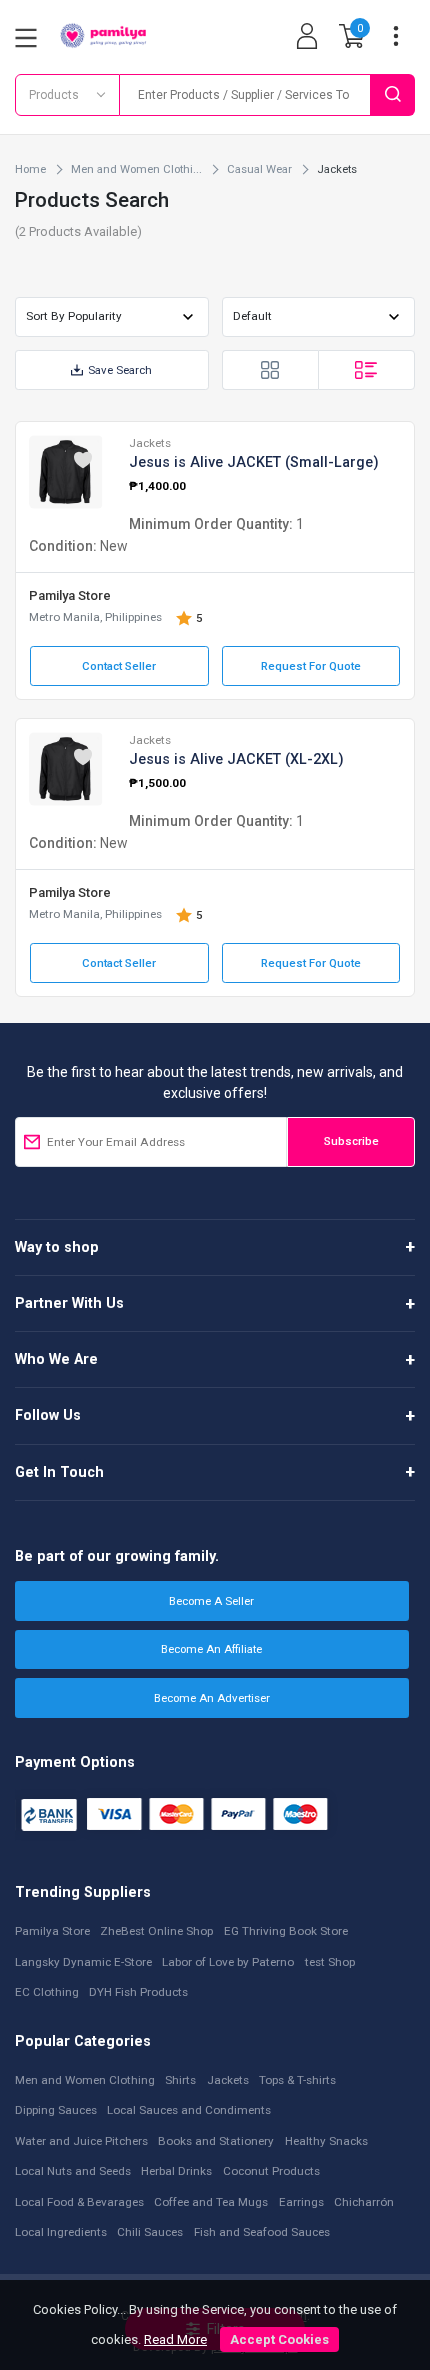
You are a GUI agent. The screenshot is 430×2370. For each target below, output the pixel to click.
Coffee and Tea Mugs (211, 2202)
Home (30, 169)
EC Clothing (47, 1992)
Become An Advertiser (212, 1698)
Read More (175, 2339)
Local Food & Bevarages (79, 2202)
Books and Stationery (216, 2141)
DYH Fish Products (138, 1992)
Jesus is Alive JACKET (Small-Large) (254, 462)
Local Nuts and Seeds (73, 2171)
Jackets (150, 443)
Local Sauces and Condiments (189, 2110)
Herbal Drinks (176, 2171)
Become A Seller (211, 1601)
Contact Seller (119, 666)
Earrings (301, 2202)
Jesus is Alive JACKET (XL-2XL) (236, 759)
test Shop (330, 1962)
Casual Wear (259, 169)
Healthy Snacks (326, 2141)
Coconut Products (271, 2171)
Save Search (120, 370)
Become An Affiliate (211, 1649)
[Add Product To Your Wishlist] (83, 460)
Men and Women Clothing (85, 2080)
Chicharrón (364, 2202)
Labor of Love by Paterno (228, 1962)
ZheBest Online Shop (156, 1931)
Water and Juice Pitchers (81, 2141)
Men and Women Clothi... (136, 169)
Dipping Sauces (56, 2110)
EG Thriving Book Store (286, 1931)
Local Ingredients (61, 2232)
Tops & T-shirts (297, 2080)
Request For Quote (311, 666)
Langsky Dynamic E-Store (83, 1962)
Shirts (180, 2080)
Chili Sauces (150, 2232)
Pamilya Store (70, 595)
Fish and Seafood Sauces (262, 2232)
